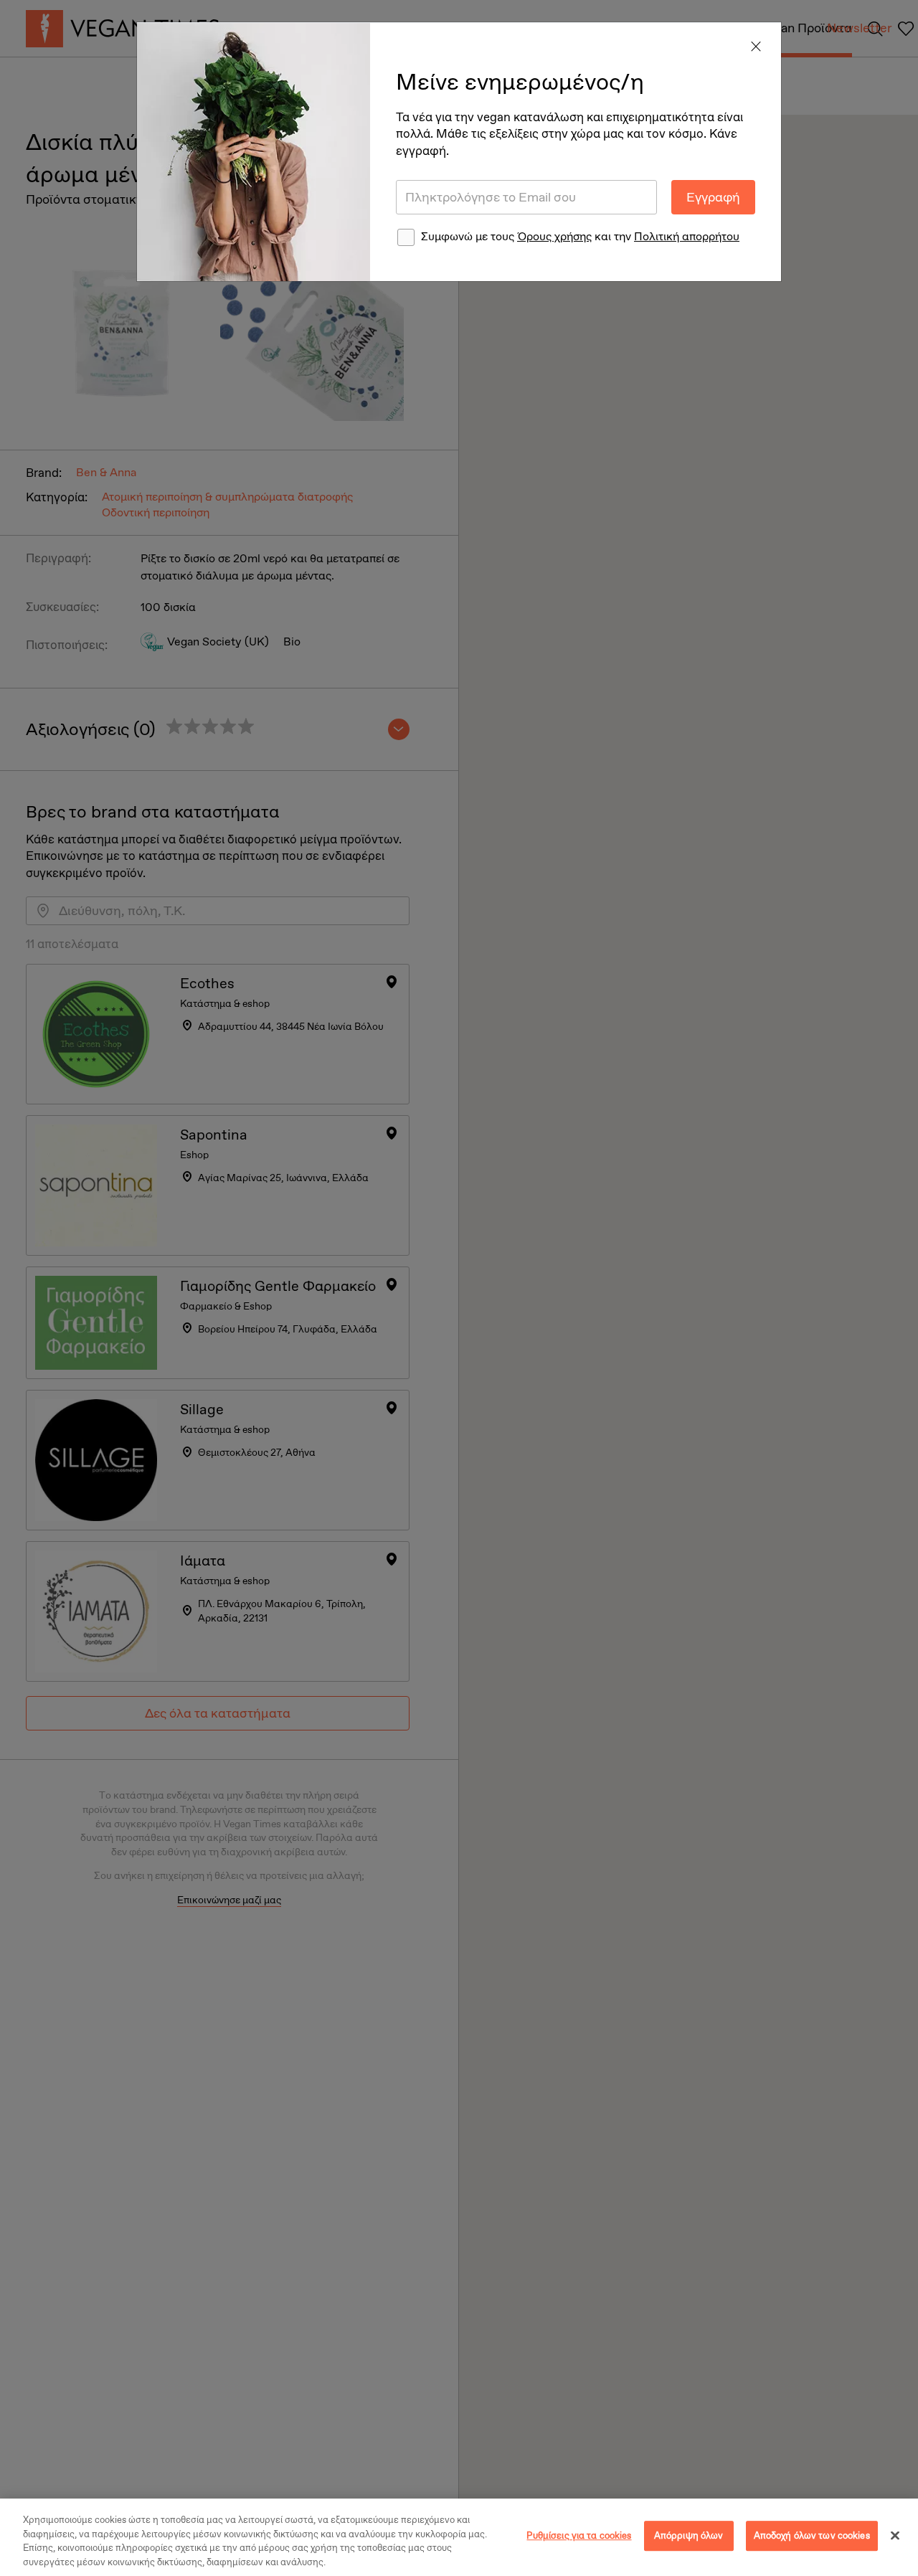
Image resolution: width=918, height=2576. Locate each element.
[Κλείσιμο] (895, 2535)
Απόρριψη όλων (689, 2535)
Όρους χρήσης (554, 236)
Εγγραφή (713, 197)
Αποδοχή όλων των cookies (812, 2535)
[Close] (756, 47)
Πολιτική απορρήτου (687, 236)
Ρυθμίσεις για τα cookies (579, 2535)
